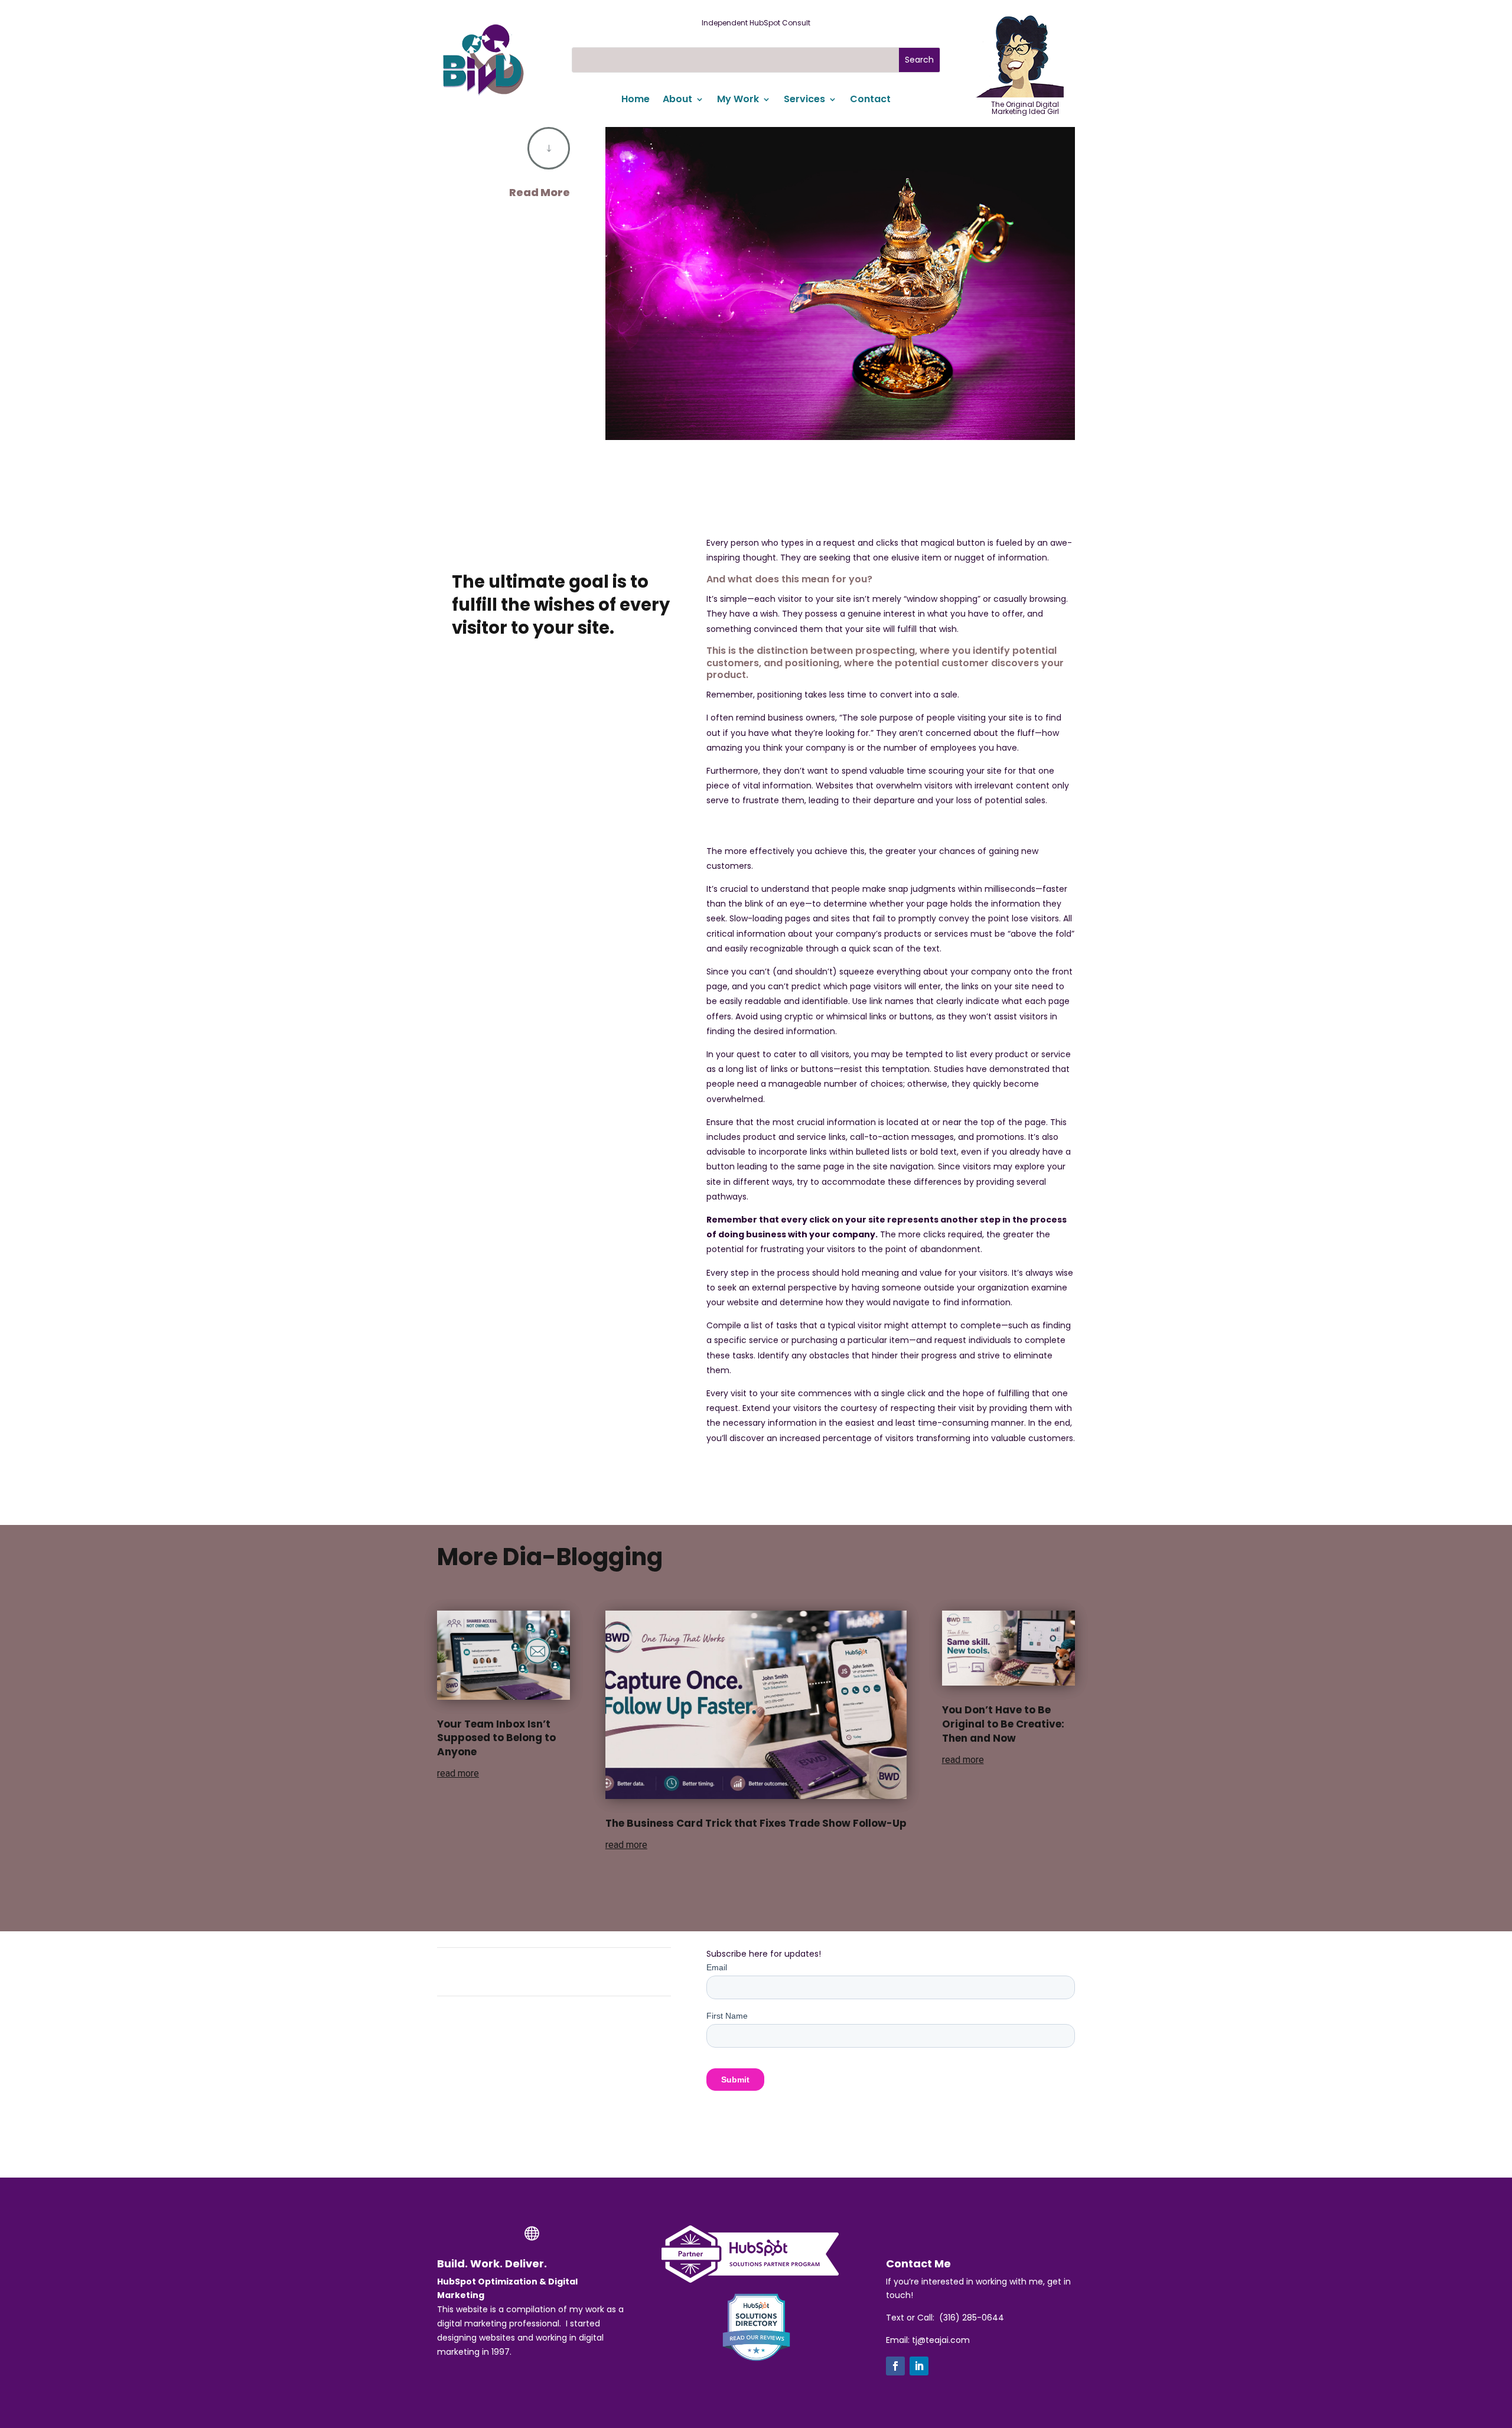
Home (636, 100)
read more (458, 1773)
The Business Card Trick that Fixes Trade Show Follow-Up (756, 1823)
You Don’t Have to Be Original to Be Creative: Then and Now (1003, 1724)
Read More (540, 192)
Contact (870, 100)
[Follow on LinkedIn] (919, 2366)
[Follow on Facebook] (895, 2366)
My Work (738, 100)
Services (804, 100)
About (677, 100)
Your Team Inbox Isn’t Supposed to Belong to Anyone (496, 1738)
